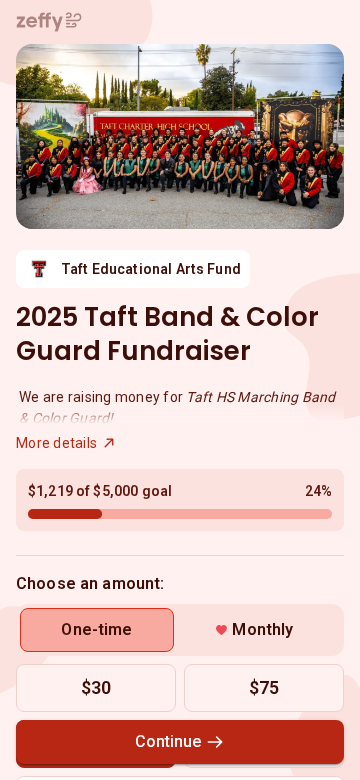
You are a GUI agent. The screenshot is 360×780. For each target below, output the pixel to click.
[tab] (97, 630)
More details (56, 443)
